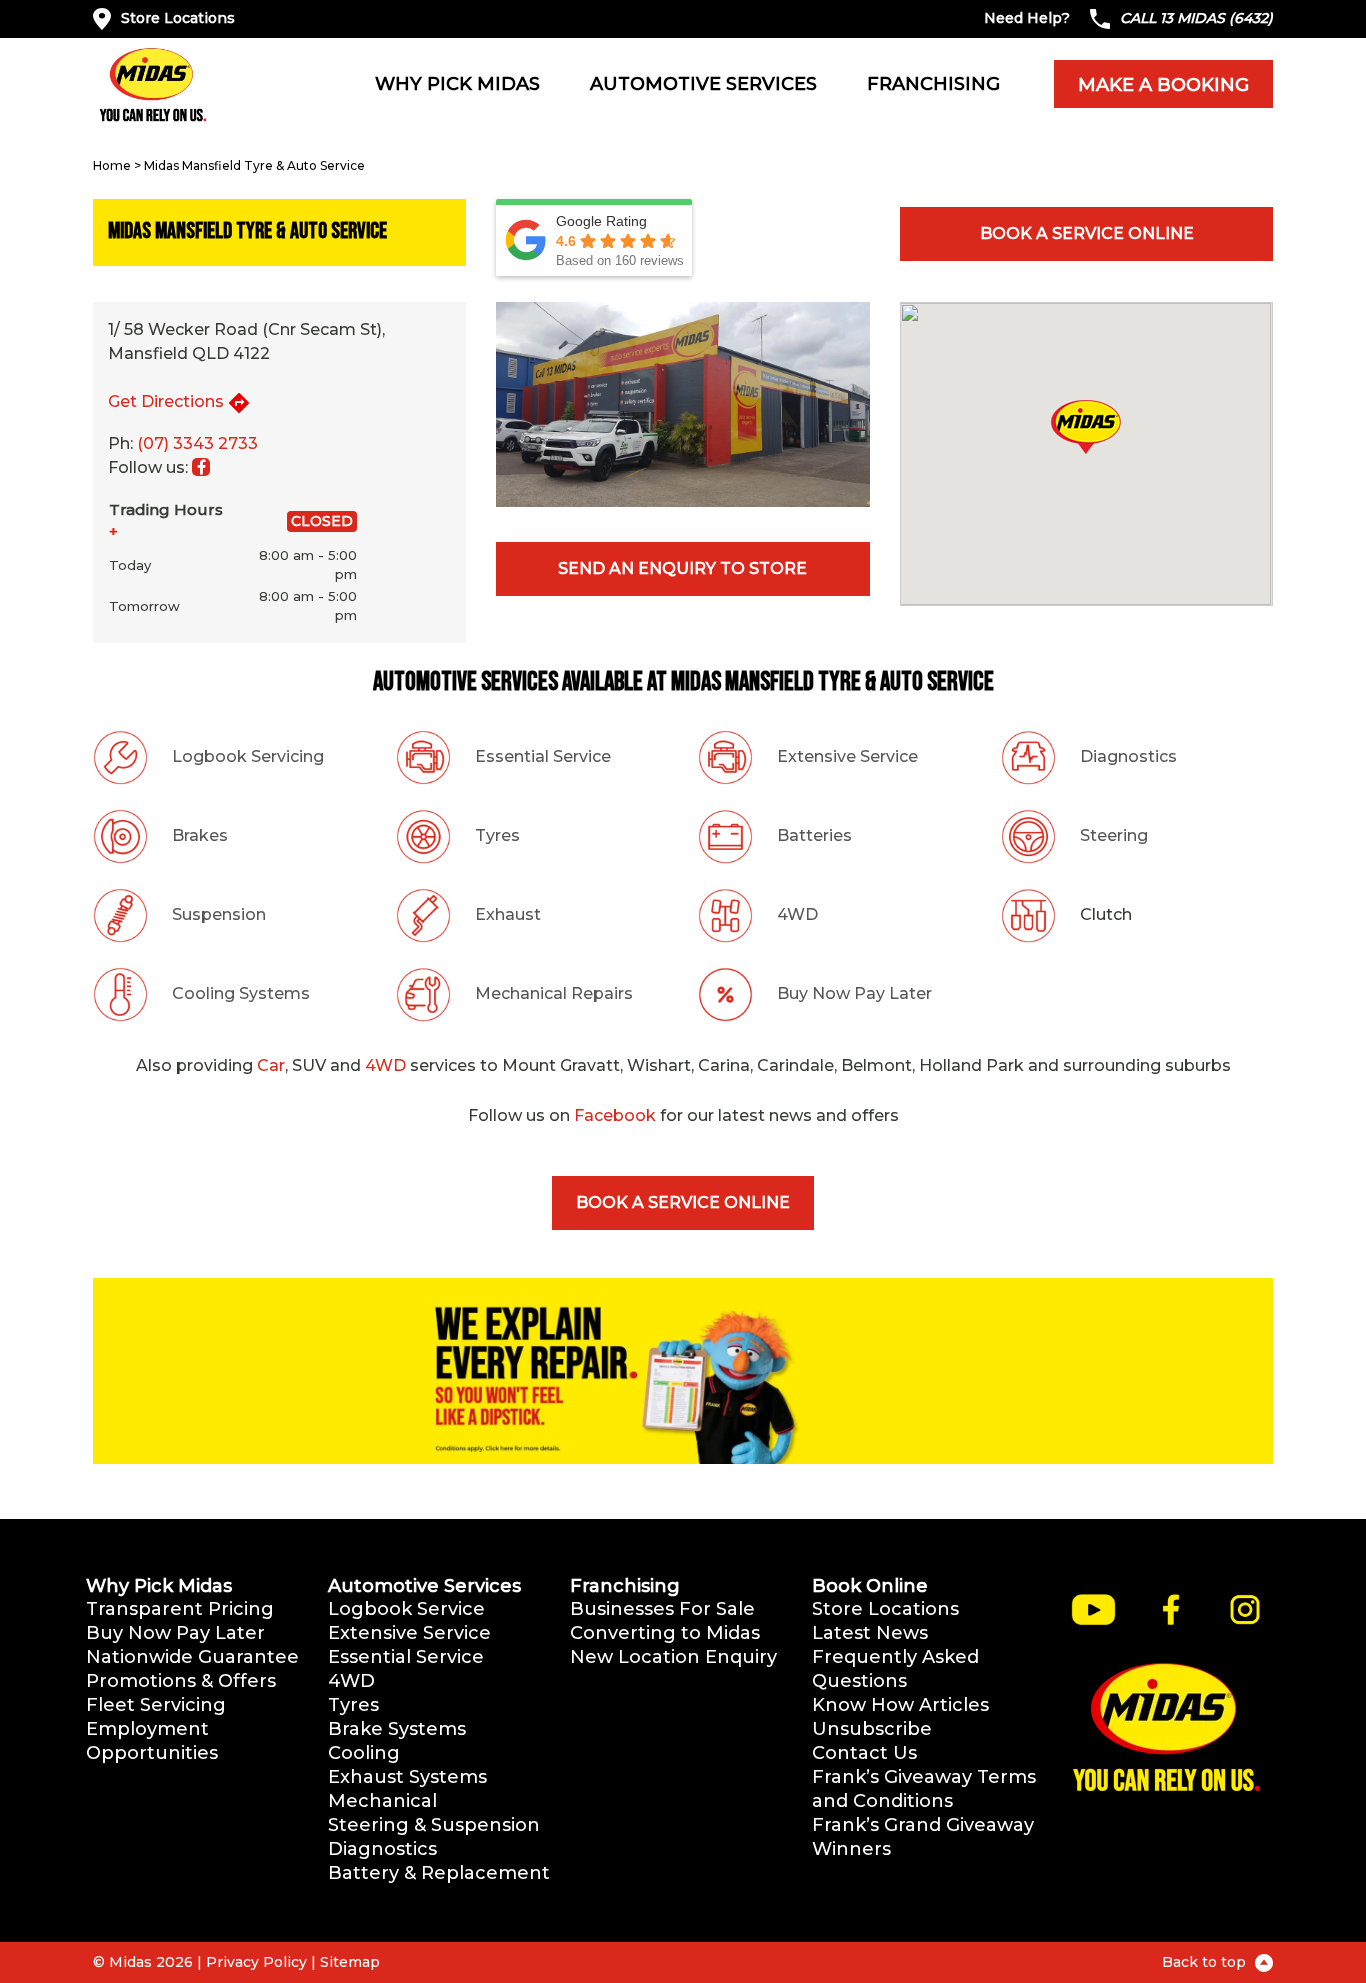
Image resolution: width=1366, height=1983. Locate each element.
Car (271, 1065)
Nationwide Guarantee (192, 1657)
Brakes (200, 835)
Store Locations (178, 18)
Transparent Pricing (180, 1609)
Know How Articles (900, 1705)
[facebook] (201, 467)
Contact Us (864, 1753)
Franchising (933, 84)
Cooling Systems (241, 993)
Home (112, 165)
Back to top (1206, 1962)
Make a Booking (1163, 85)
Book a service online (1087, 233)
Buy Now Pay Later (854, 993)
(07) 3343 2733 (197, 443)
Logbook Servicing (248, 756)
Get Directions (166, 401)
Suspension (219, 914)
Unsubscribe (872, 1729)
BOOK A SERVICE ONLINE (683, 1202)
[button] (1086, 427)
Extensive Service (847, 756)
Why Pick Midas (457, 84)
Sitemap (350, 1962)
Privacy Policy (256, 1962)
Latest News (870, 1633)
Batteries (814, 835)
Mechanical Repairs (554, 993)
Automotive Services (703, 84)
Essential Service (543, 756)
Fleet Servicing (156, 1705)
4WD (797, 914)
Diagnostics (1128, 756)
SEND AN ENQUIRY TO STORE (682, 568)
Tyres (497, 835)
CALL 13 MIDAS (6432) (1196, 18)
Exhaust (508, 914)
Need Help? (1027, 18)
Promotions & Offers (181, 1681)
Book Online (870, 1586)
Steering (1114, 835)
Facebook (615, 1115)
